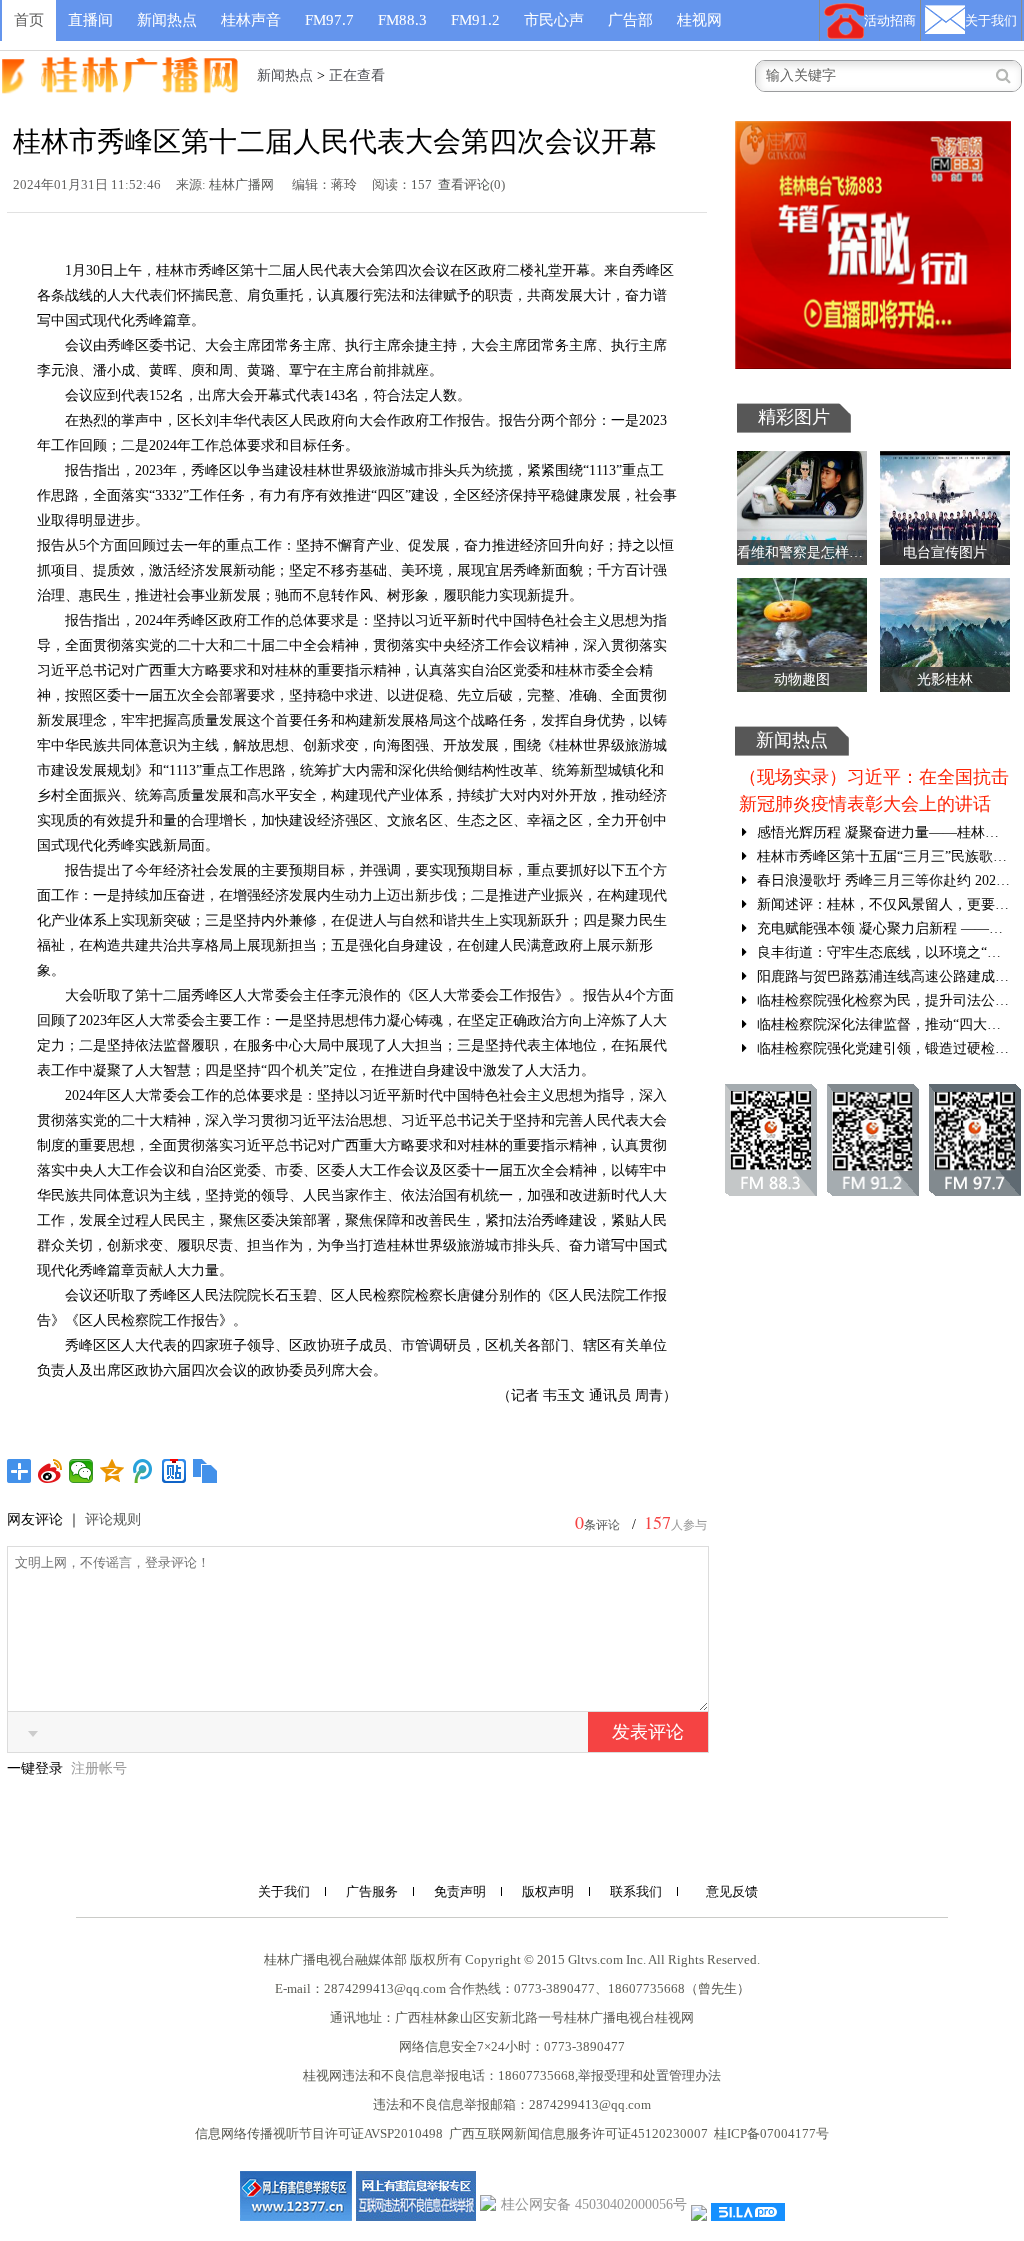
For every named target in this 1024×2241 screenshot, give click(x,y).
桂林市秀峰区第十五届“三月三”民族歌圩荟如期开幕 (881, 856)
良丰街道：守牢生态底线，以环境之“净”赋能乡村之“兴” (881, 952)
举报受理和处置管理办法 (649, 2075)
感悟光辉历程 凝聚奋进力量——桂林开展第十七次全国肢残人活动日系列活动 (881, 832)
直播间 (90, 20)
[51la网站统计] (748, 2210)
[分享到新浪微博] (50, 1471)
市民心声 (554, 20)
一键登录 (37, 1768)
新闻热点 (167, 20)
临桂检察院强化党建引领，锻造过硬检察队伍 (881, 1048)
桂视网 (699, 20)
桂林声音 (251, 20)
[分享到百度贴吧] (174, 1471)
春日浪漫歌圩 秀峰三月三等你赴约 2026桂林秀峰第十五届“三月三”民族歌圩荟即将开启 (881, 880)
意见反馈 (732, 1891)
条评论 (602, 1525)
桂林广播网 (241, 184)
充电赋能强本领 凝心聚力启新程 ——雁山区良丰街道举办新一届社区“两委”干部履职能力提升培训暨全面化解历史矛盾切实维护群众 (881, 928)
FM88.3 (402, 20)
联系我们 (636, 1891)
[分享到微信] (81, 1471)
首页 (29, 20)
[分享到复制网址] (205, 1471)
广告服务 (372, 1891)
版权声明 (548, 1891)
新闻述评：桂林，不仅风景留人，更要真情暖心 (881, 904)
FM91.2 (475, 20)
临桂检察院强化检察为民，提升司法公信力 (881, 1000)
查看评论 (464, 184)
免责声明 (460, 1891)
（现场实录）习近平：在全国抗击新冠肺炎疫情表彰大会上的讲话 (874, 790)
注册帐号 (99, 1768)
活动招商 (890, 20)
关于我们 (991, 20)
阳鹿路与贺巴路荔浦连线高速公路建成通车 (881, 976)
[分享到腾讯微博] (143, 1471)
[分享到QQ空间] (112, 1471)
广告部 (630, 20)
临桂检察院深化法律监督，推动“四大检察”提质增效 (881, 1024)
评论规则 (113, 1519)
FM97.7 (329, 20)
